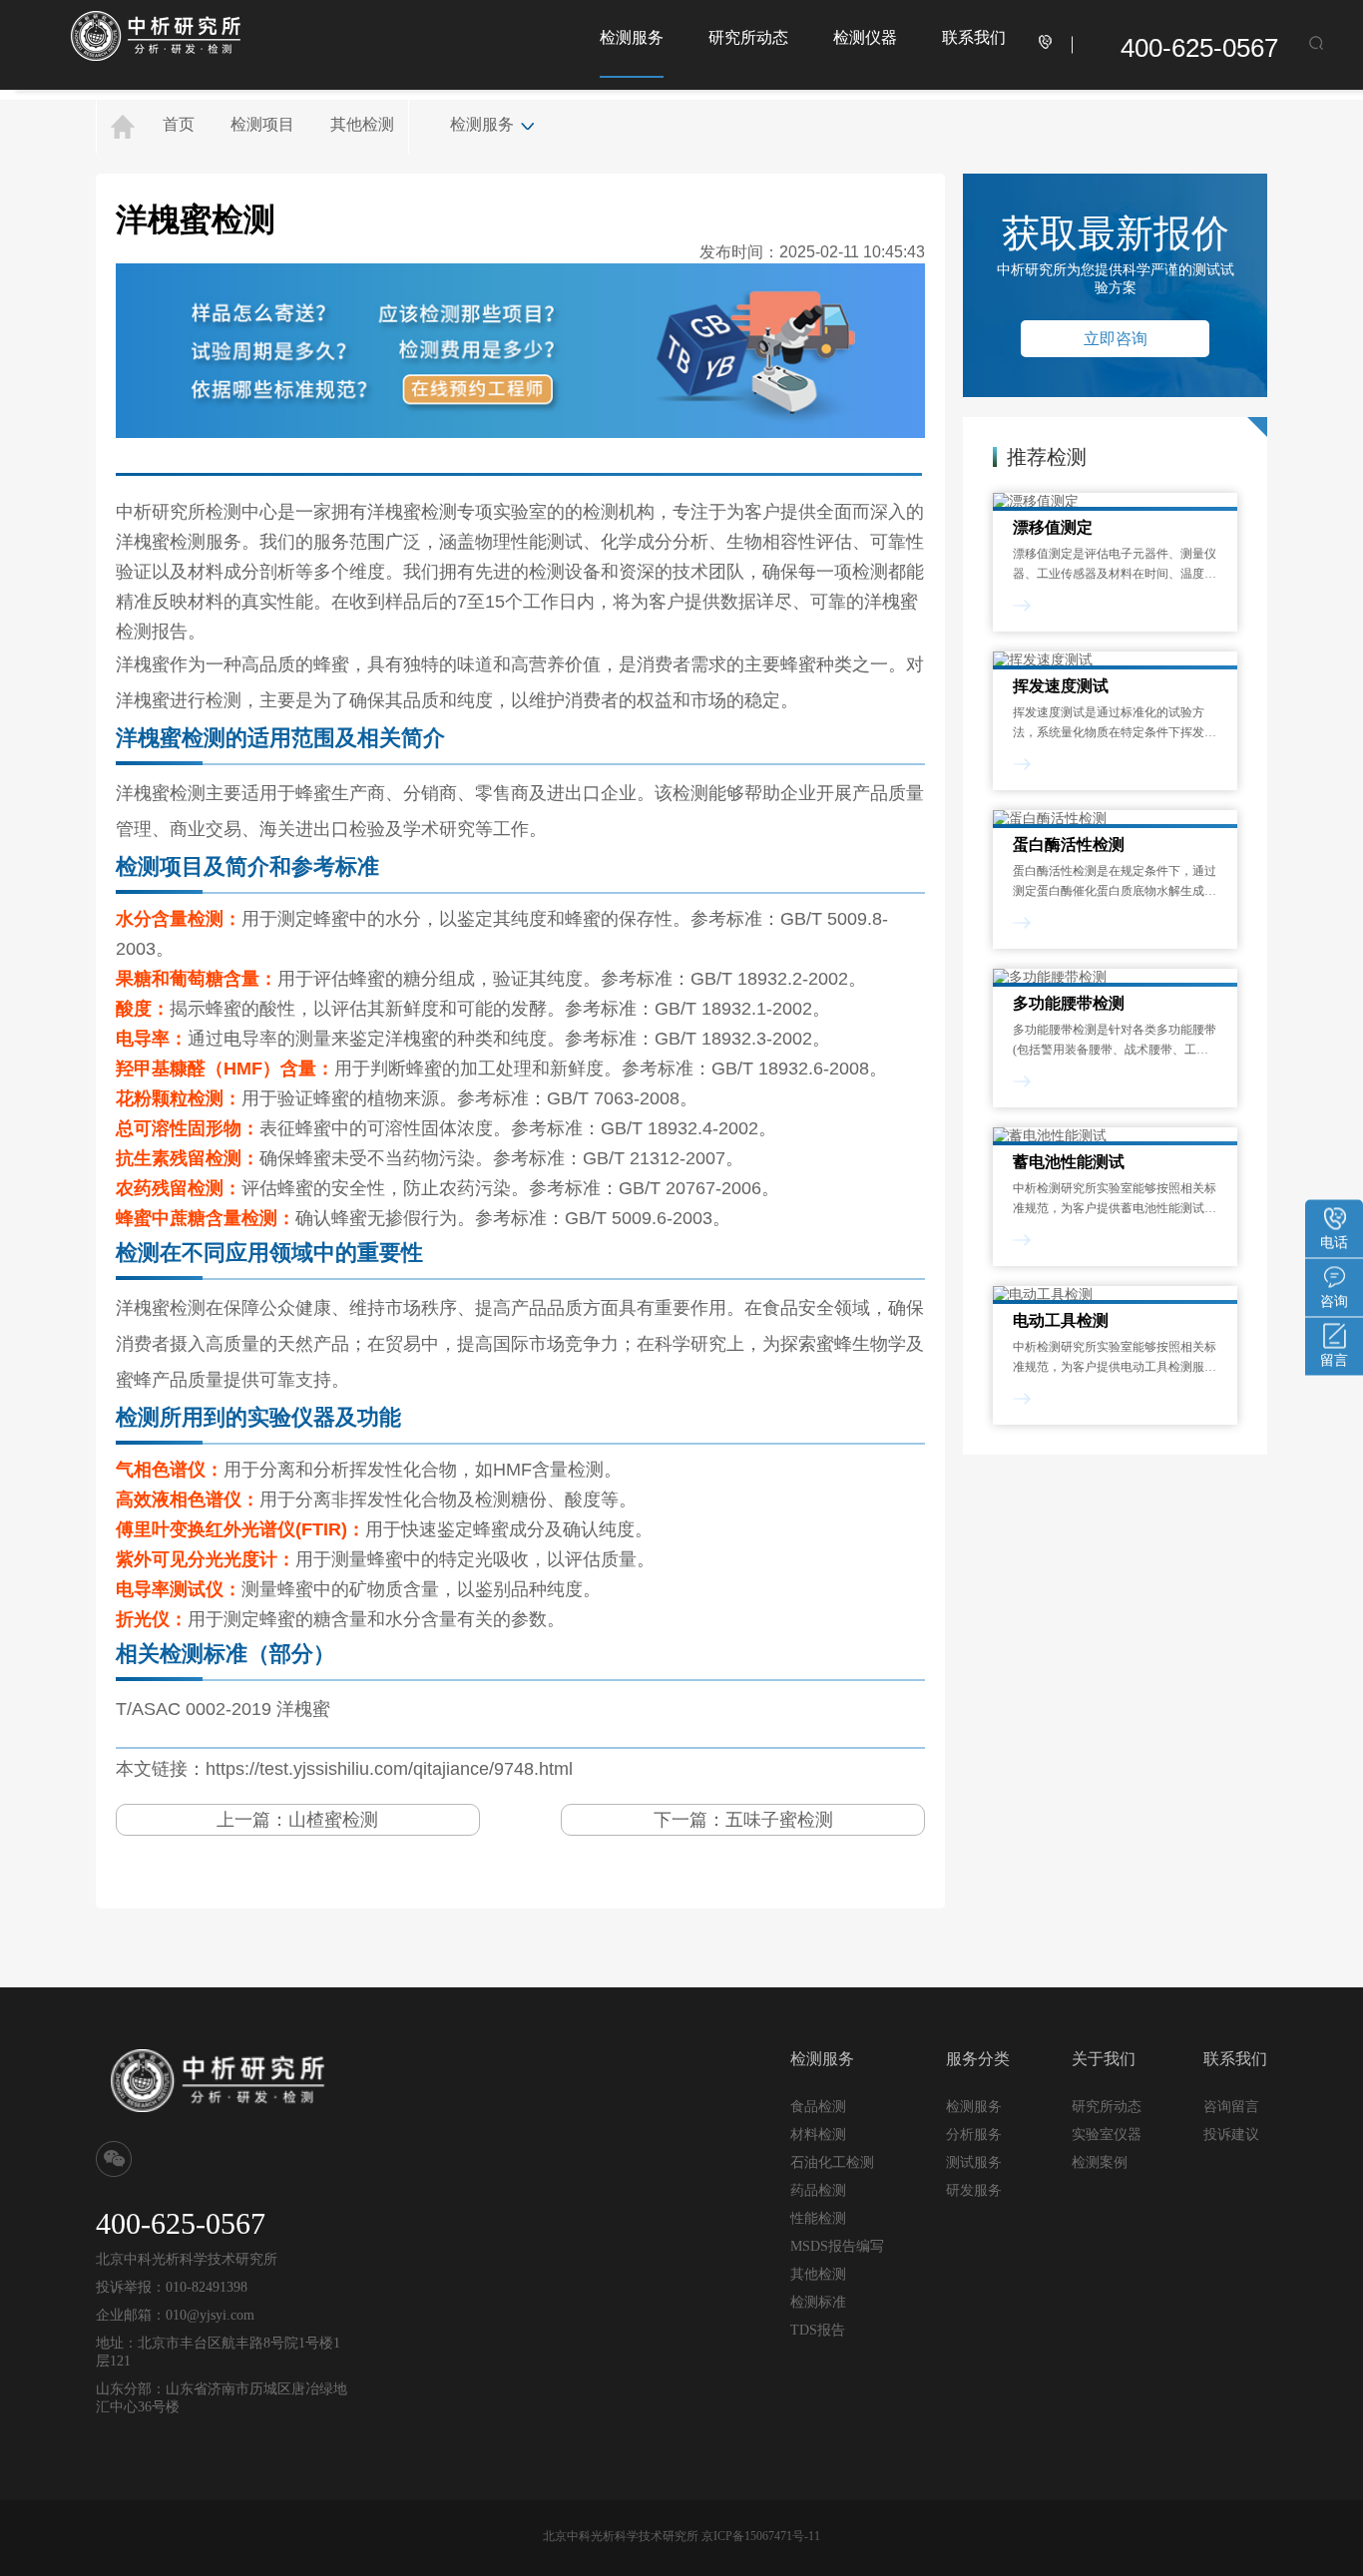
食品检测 (818, 2107)
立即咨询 (1116, 339)
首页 (179, 124)
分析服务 (974, 2134)
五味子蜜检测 (779, 1820)
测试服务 (974, 2162)
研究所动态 (748, 37)
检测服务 (632, 37)
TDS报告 (818, 2330)
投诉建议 (1231, 2134)
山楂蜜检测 (333, 1820)
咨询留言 (1231, 2106)
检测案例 (1100, 2162)
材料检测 (818, 2135)
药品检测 (818, 2190)
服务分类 (978, 2059)
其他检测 (362, 124)
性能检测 (818, 2218)
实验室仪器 (1107, 2135)
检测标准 (818, 2302)
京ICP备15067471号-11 (761, 2536)
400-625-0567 (1199, 48)
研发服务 (974, 2190)
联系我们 (974, 37)
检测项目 (262, 124)
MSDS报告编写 (837, 2246)
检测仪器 (865, 37)
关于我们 (1104, 2059)
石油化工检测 (832, 2162)
